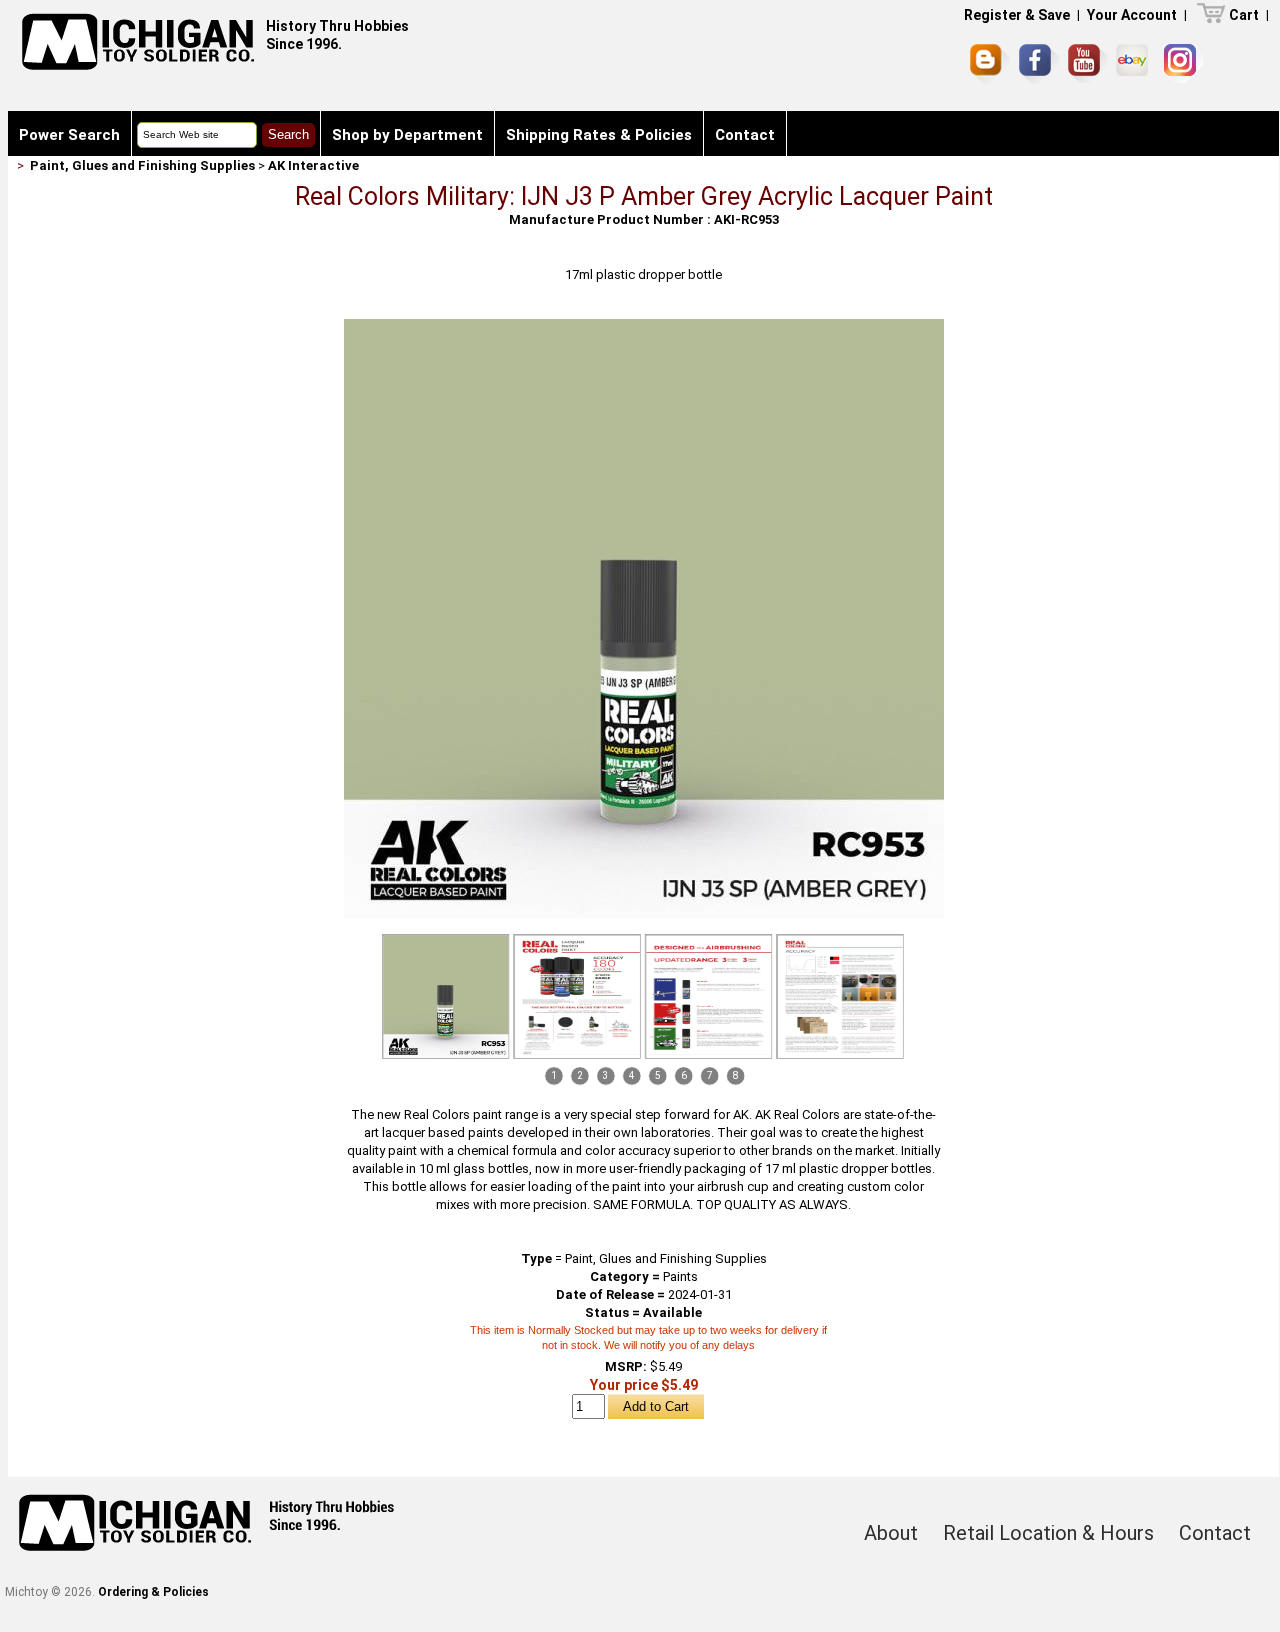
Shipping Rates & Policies (599, 135)
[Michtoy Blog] (990, 64)
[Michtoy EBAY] (1135, 63)
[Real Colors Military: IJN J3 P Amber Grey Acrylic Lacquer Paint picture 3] (709, 996)
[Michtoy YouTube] (1087, 63)
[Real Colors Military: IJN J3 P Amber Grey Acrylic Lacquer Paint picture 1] (644, 326)
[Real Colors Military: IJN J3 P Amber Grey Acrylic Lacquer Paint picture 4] (840, 996)
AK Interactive (313, 165)
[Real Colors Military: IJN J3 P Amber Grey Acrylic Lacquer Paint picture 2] (577, 996)
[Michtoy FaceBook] (1039, 64)
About (891, 1533)
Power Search (69, 135)
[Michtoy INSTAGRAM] (1183, 63)
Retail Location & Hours (1048, 1533)
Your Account (1132, 15)
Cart (1244, 15)
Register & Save (1017, 15)
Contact (745, 135)
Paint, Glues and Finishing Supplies (142, 165)
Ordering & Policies (153, 1592)
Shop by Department (407, 135)
